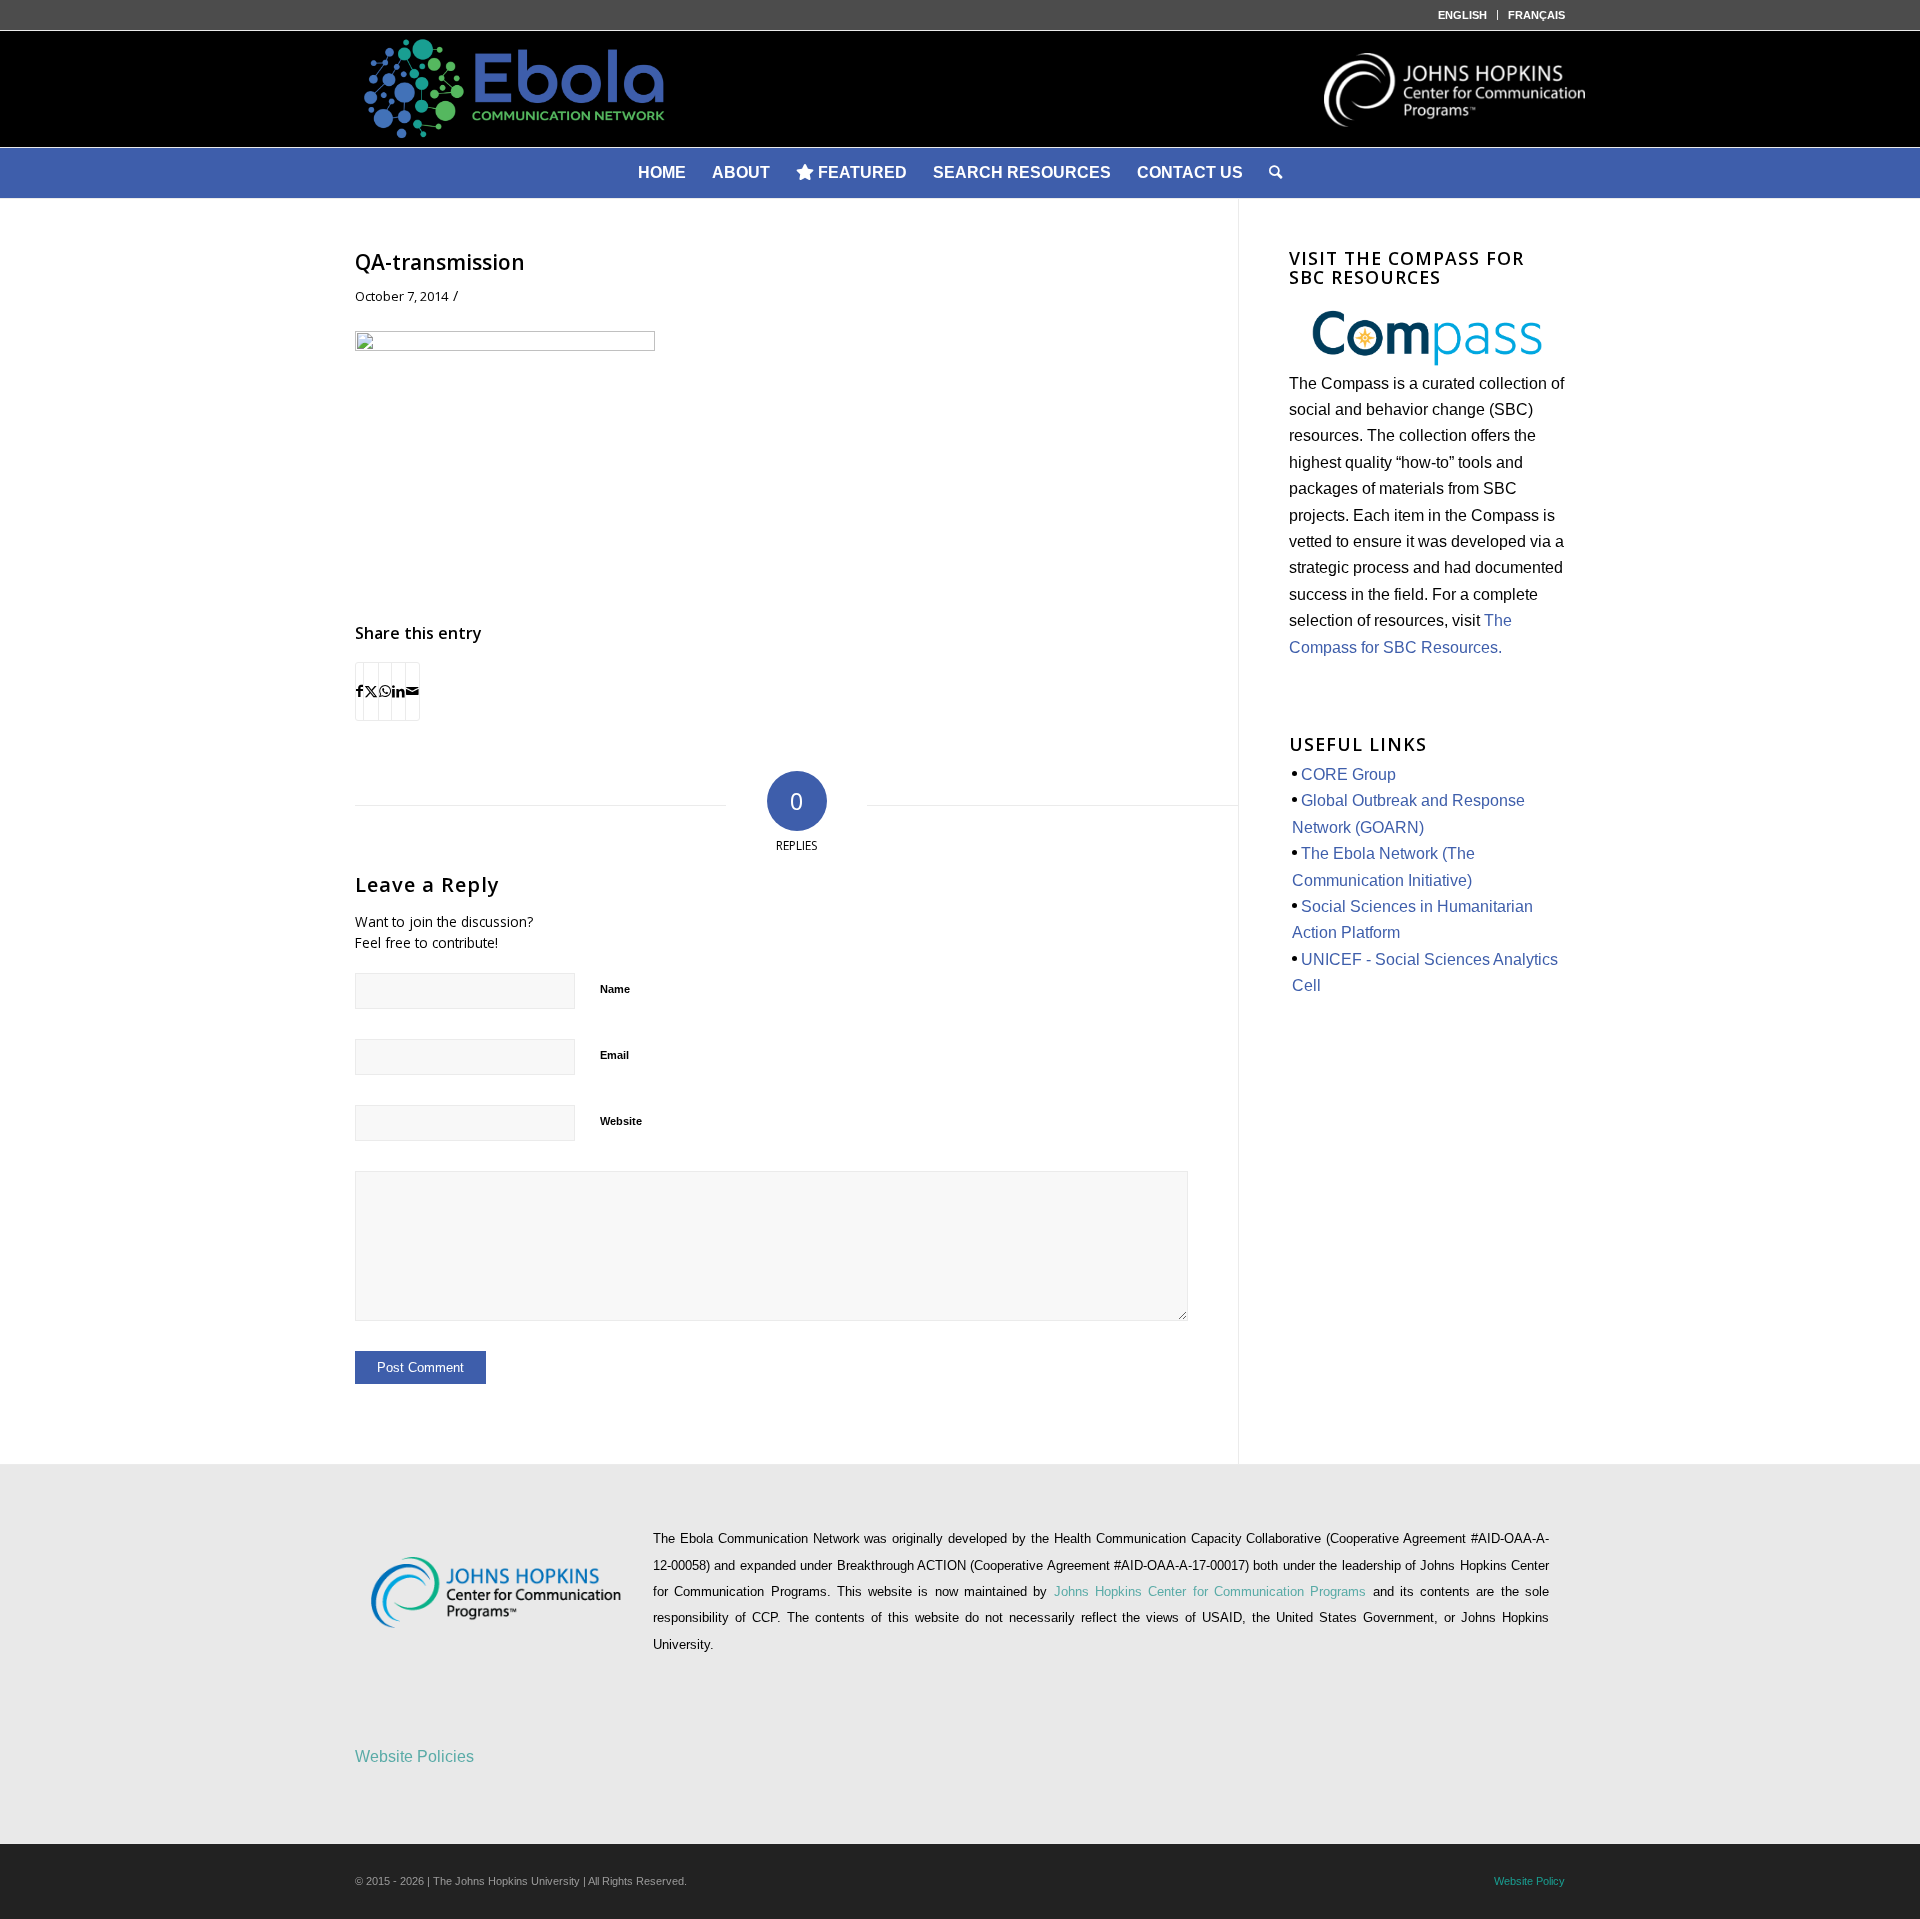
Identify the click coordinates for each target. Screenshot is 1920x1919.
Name (615, 989)
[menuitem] (1463, 15)
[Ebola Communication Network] (960, 89)
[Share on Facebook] (359, 691)
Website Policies (414, 1756)
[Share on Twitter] (371, 691)
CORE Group (1348, 774)
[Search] (1275, 173)
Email (614, 1055)
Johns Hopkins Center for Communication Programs (1213, 1591)
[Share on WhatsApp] (385, 691)
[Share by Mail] (412, 691)
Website (621, 1121)
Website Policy (1529, 1881)
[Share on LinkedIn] (398, 691)
